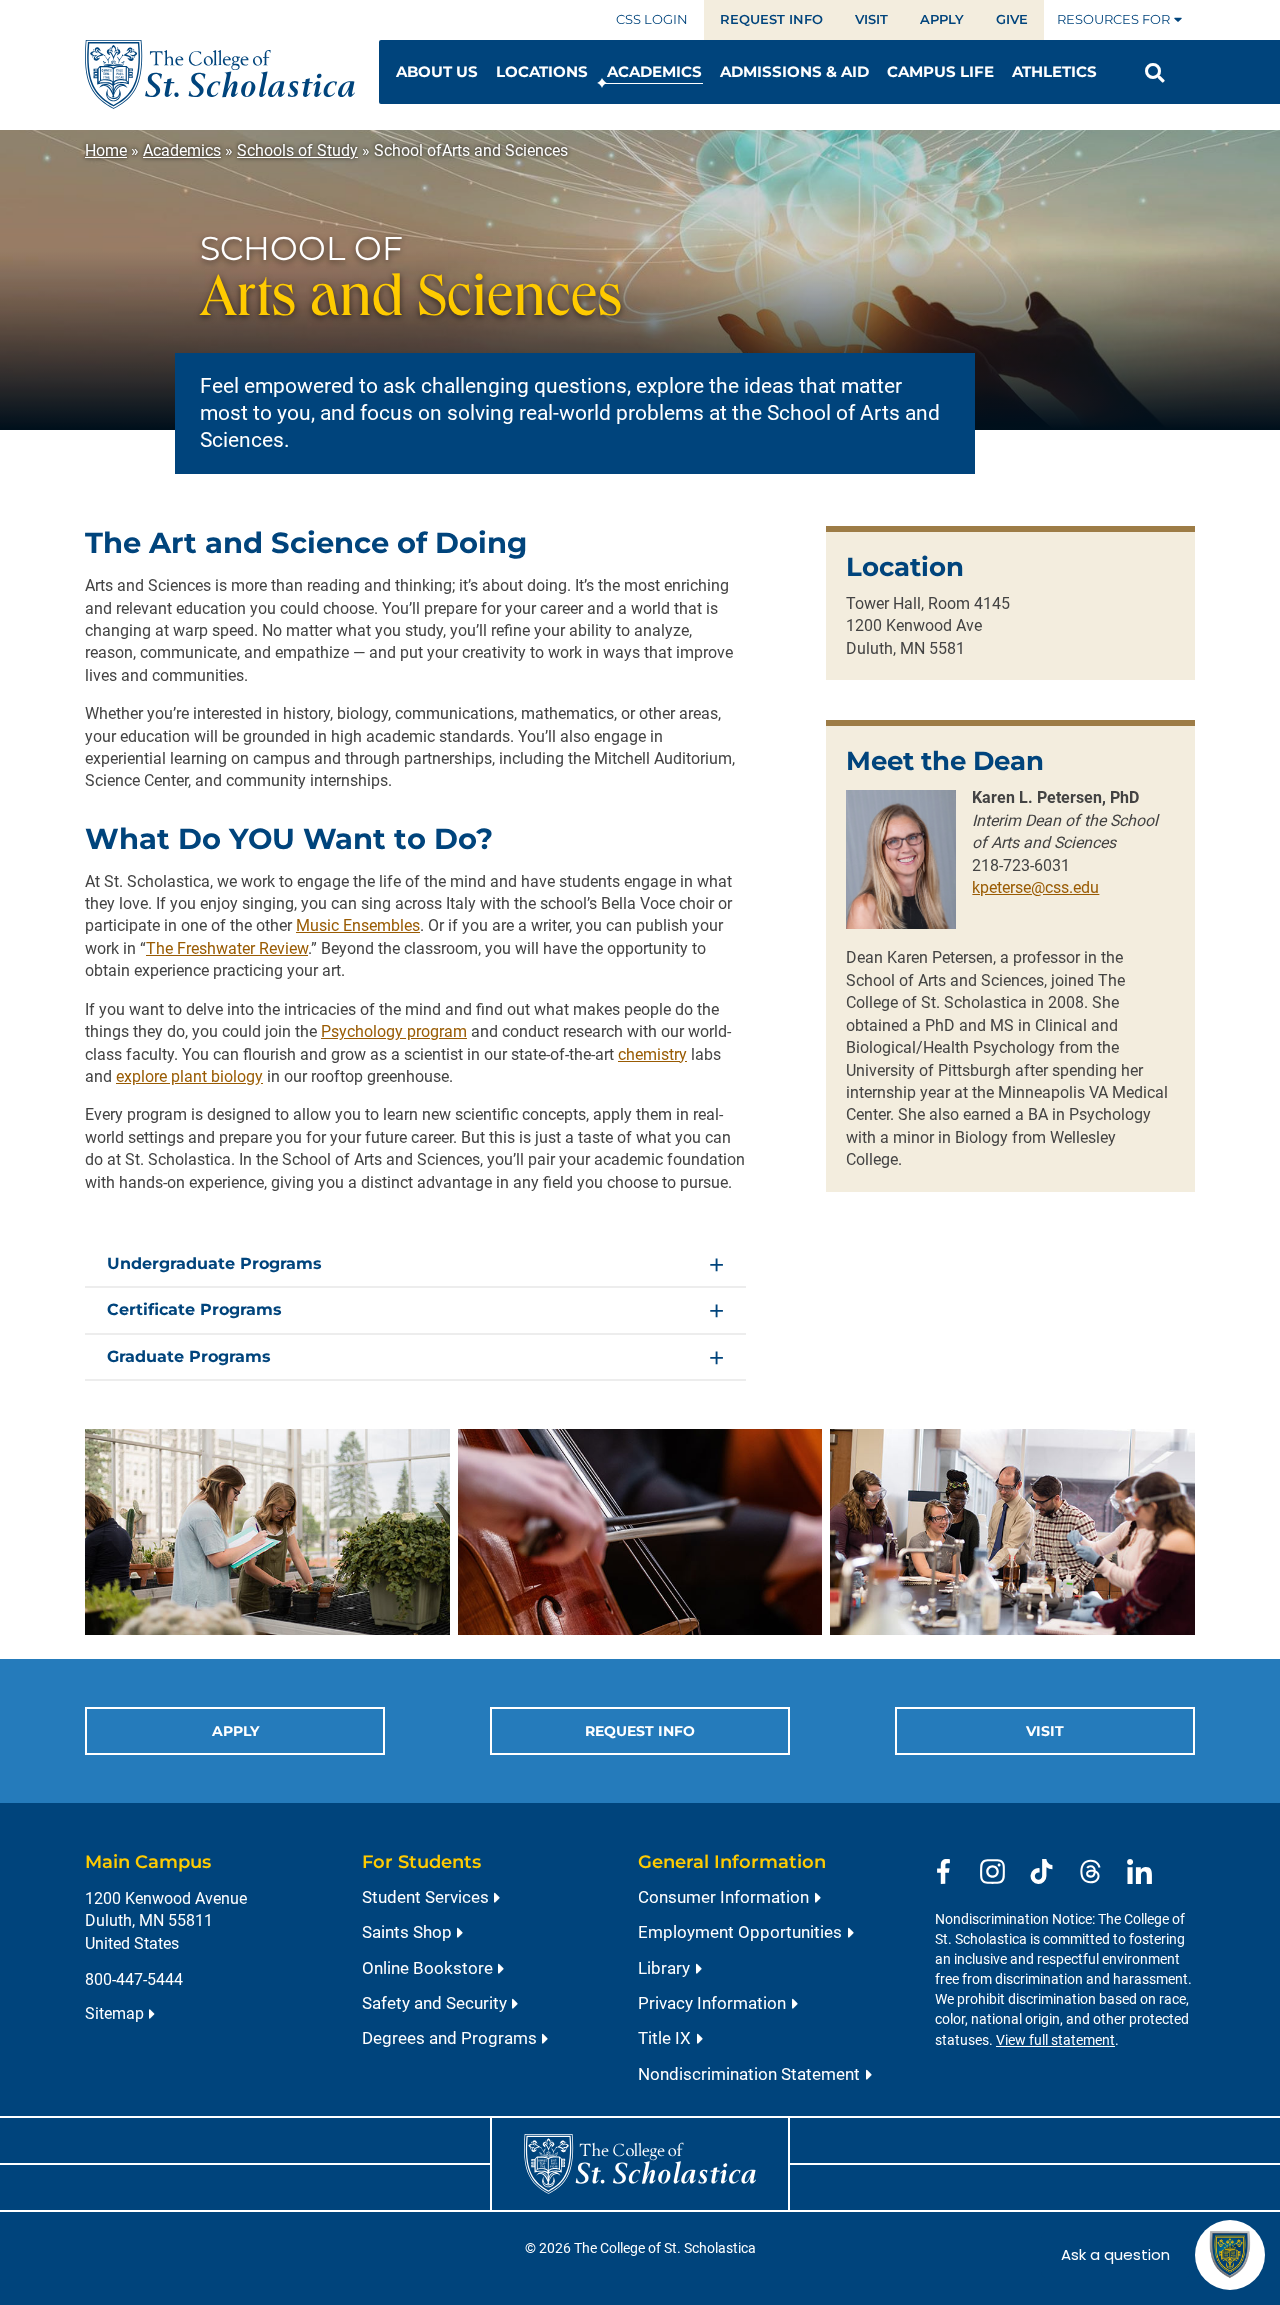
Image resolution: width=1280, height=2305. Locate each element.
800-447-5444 (134, 1979)
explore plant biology (189, 1076)
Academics (182, 150)
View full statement (1055, 2040)
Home (106, 150)
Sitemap (114, 2013)
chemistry (652, 1054)
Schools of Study (297, 150)
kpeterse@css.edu (1035, 887)
